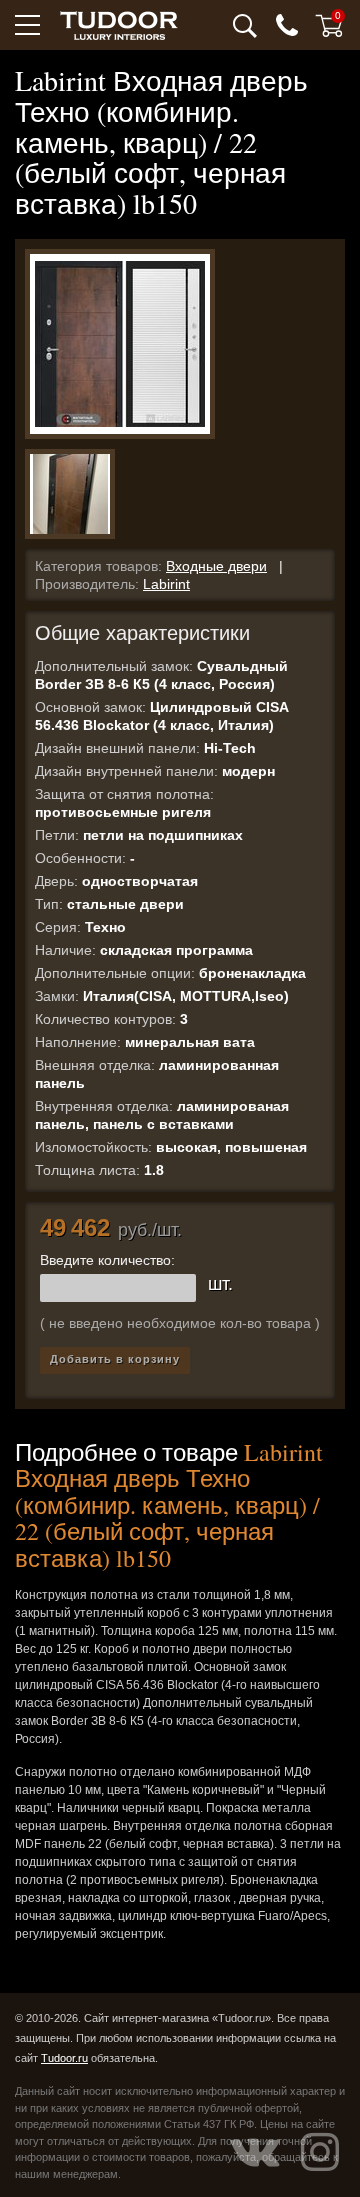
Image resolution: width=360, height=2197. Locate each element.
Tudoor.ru (64, 2058)
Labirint (166, 584)
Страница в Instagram (320, 2152)
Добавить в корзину (115, 1359)
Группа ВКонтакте (255, 2152)
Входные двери (216, 566)
